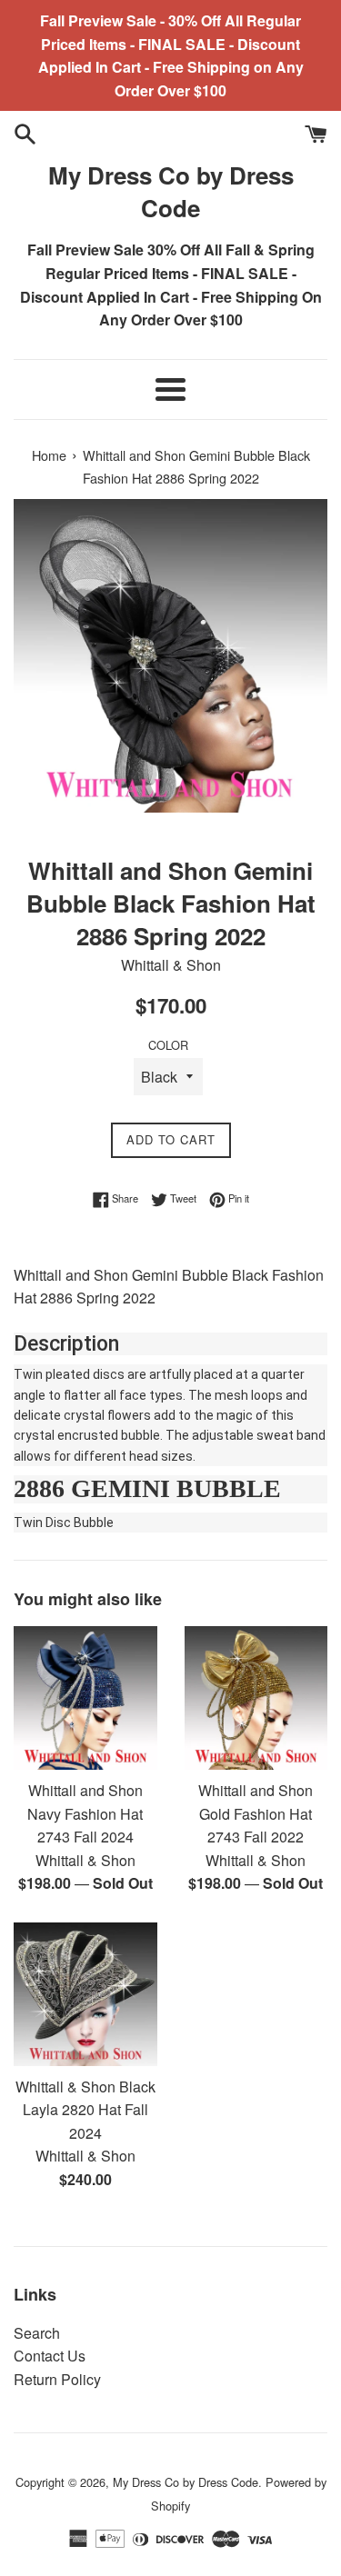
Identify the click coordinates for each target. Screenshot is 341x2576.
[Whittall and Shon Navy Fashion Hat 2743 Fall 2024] (85, 1698)
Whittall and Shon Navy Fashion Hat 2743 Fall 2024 (85, 1813)
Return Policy (57, 2379)
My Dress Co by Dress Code (171, 192)
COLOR (168, 1045)
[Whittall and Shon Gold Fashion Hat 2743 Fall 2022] (256, 1698)
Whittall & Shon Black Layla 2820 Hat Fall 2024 (85, 2110)
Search (37, 2333)
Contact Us (50, 2356)
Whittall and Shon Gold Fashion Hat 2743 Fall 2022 (256, 1813)
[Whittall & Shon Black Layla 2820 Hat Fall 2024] (85, 1994)
